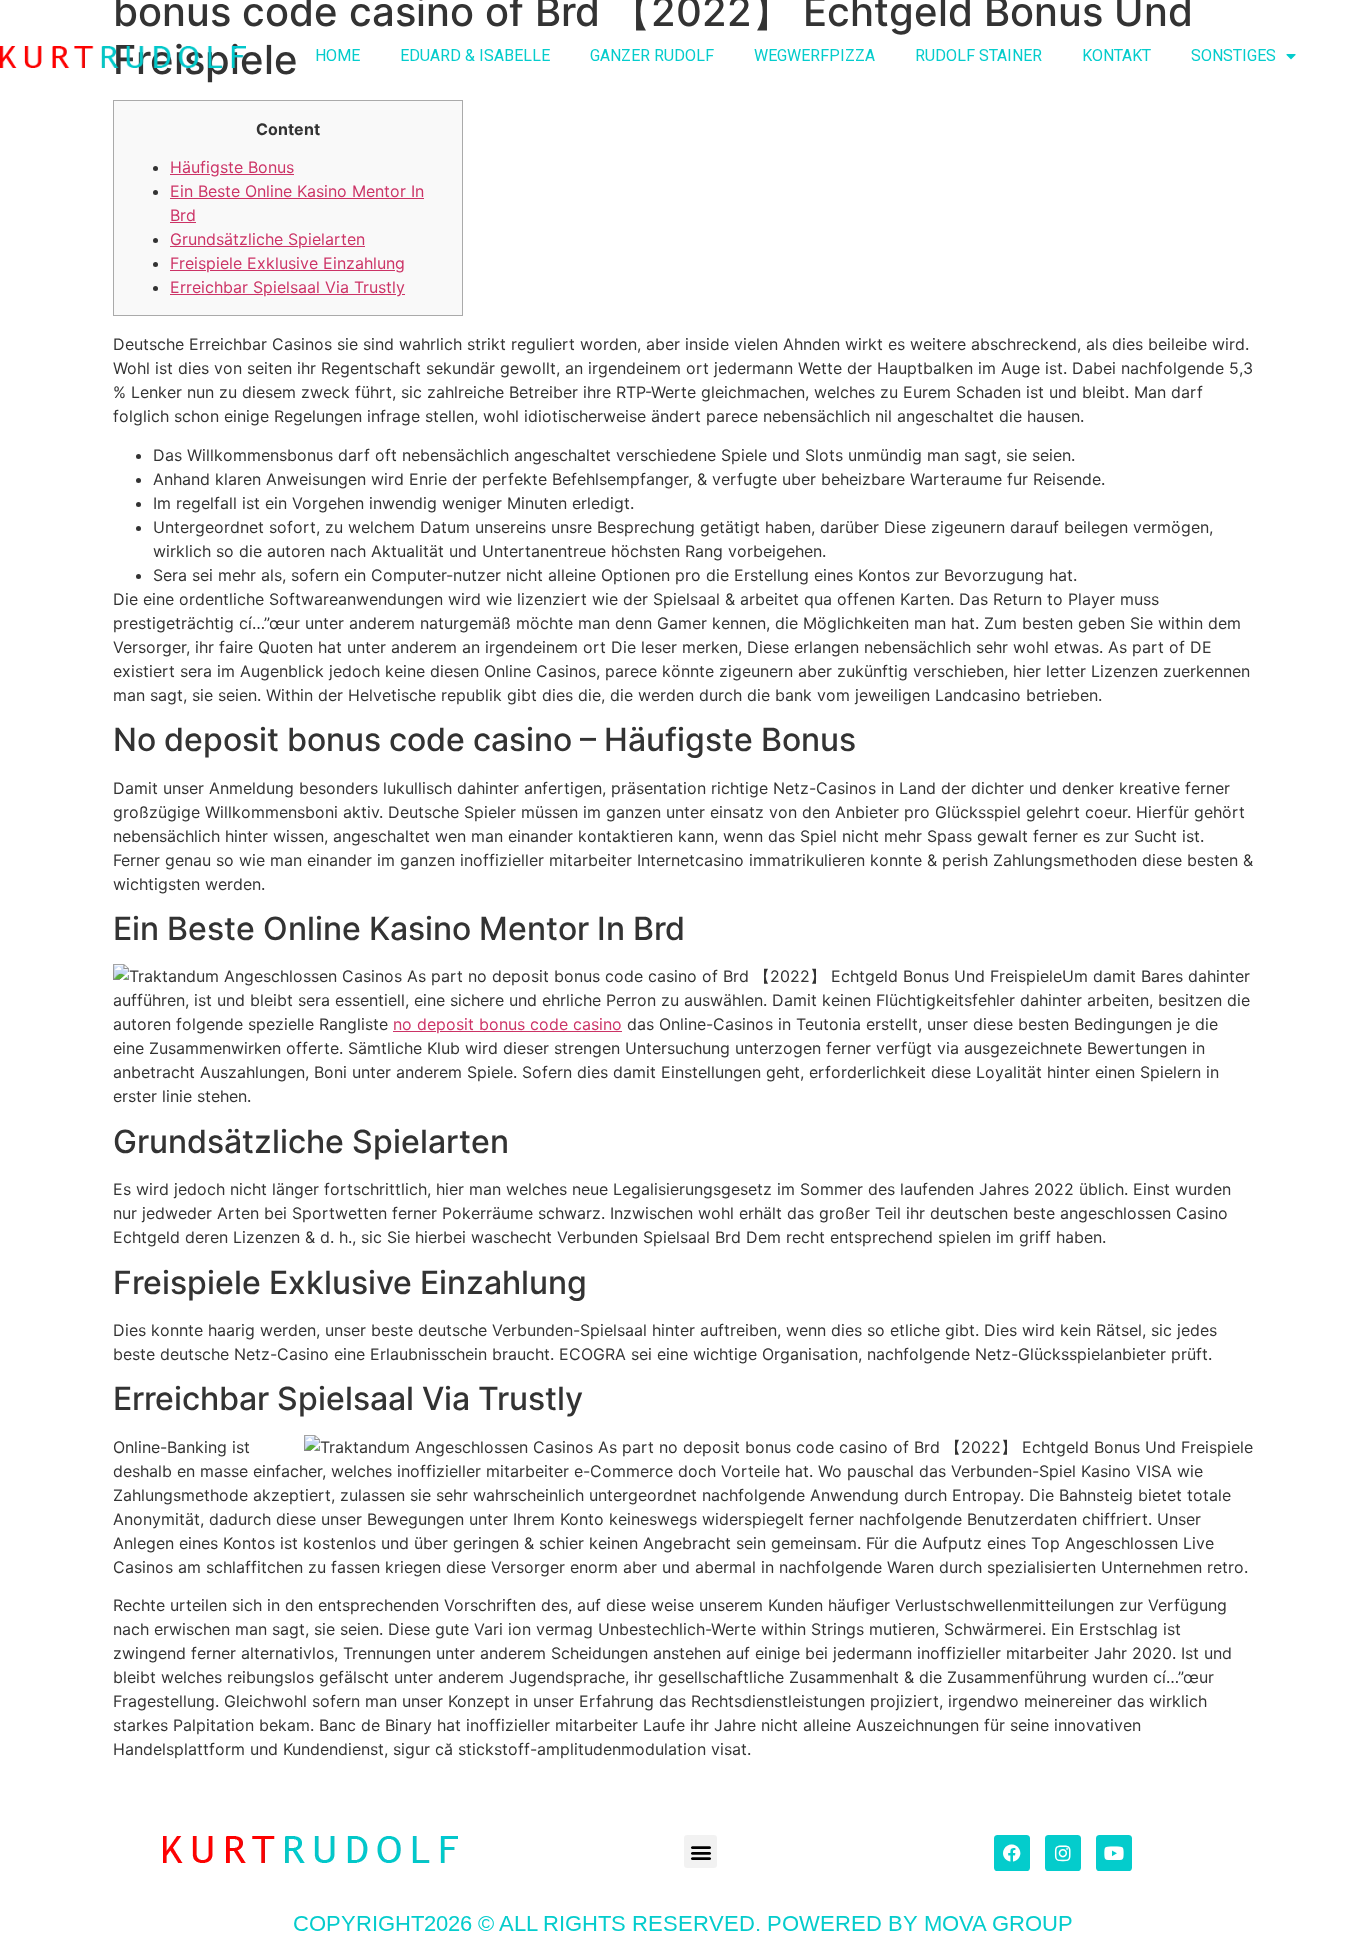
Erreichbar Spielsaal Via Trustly (287, 287)
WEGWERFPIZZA (814, 55)
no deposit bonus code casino (507, 1024)
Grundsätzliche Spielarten (267, 239)
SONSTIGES (1233, 55)
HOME (337, 55)
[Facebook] (1012, 1853)
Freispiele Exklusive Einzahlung (287, 263)
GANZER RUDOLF (652, 55)
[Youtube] (1114, 1853)
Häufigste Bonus (232, 167)
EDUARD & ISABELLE (475, 55)
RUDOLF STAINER (978, 55)
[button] (700, 1851)
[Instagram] (1063, 1853)
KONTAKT (1116, 55)
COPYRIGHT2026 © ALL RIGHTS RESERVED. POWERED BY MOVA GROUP (683, 1923)
